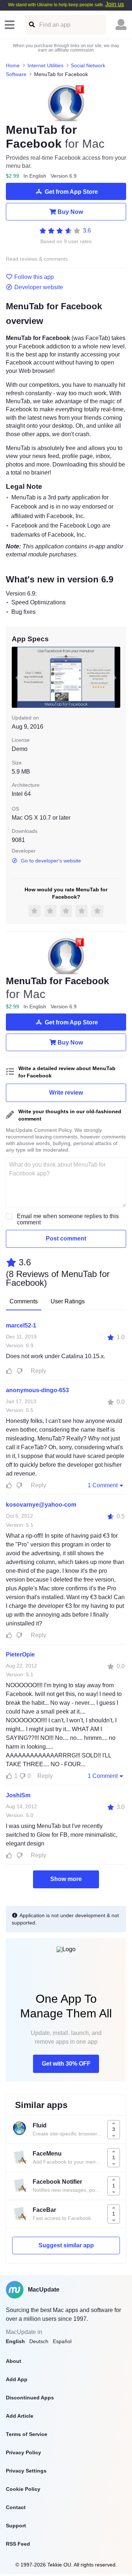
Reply (38, 1371)
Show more (66, 1879)
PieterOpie (20, 1655)
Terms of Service (27, 2434)
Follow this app (34, 277)
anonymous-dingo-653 (37, 1390)
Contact (16, 2507)
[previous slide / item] (17, 677)
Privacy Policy (23, 2452)
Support (16, 2526)
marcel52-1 (21, 1325)
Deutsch (39, 2341)
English (15, 2341)
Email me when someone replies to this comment (68, 1219)
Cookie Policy (23, 2489)
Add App (17, 2379)
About (14, 2361)
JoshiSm (18, 1795)
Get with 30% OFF (66, 2064)
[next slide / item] (115, 677)
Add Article (20, 2416)
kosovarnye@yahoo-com (41, 1505)
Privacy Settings (26, 2471)
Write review (66, 1093)
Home (13, 65)
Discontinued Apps (30, 2398)
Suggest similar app (66, 2245)
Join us (115, 4)
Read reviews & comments (37, 259)
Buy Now (70, 212)
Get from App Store (71, 192)
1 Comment (103, 1485)
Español (62, 2341)
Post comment (66, 1238)
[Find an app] (31, 25)
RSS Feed (18, 2544)
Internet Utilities (45, 65)
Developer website (39, 287)
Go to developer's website (51, 861)
